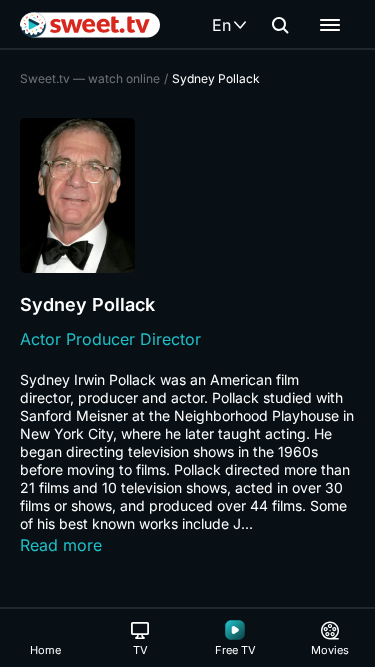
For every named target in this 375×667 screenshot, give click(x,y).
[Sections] (330, 25)
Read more (61, 545)
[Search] (280, 25)
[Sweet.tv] (90, 25)
